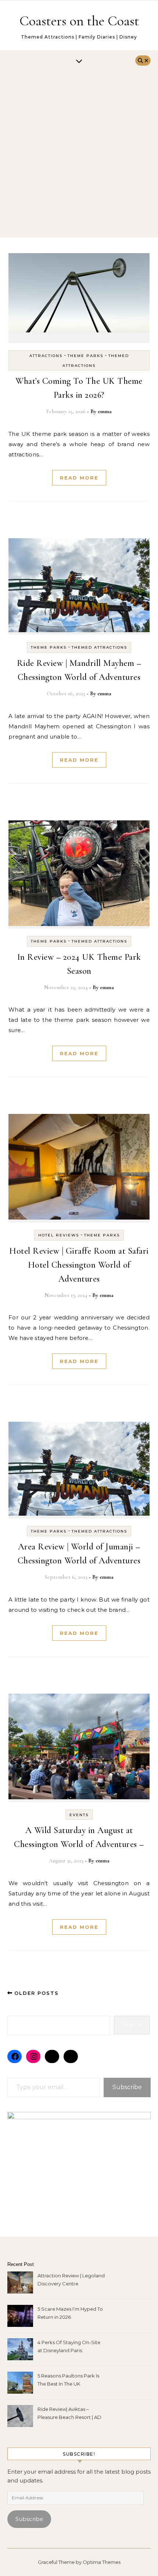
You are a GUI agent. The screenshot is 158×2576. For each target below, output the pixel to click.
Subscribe (127, 2087)
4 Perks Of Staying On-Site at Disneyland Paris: (69, 2346)
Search (132, 2025)
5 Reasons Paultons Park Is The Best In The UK (68, 2380)
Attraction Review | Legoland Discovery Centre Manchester (71, 2280)
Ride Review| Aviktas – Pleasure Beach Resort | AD (69, 2413)
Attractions (46, 356)
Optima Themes (102, 2562)
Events (79, 1815)
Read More (79, 478)
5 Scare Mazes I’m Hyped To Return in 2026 (70, 2313)
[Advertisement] (79, 155)
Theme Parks (85, 356)
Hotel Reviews (59, 1235)
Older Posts (35, 1993)
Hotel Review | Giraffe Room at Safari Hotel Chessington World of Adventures (79, 1265)
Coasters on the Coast (79, 21)
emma (105, 411)
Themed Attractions (99, 647)
